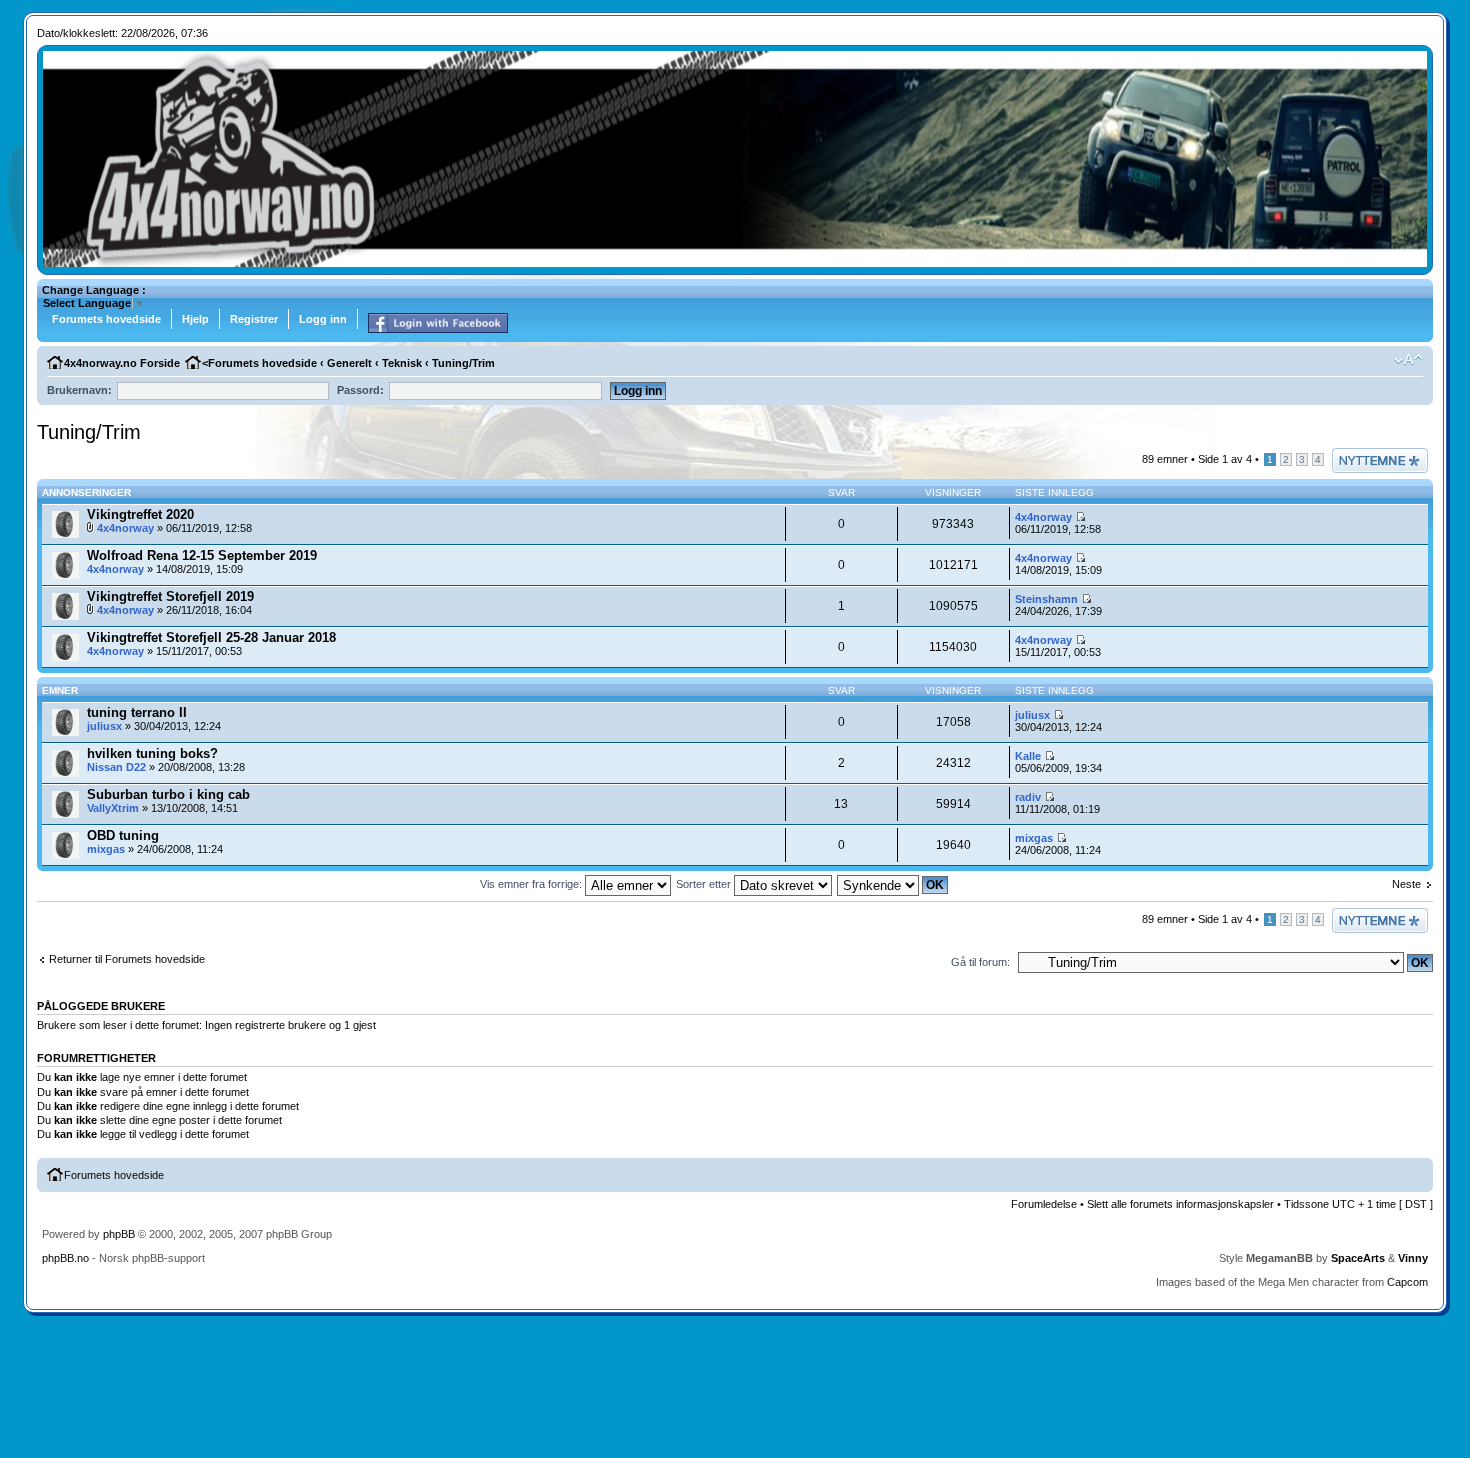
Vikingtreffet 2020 (140, 514)
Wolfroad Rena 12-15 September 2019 (202, 555)
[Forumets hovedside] (735, 263)
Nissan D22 (116, 767)
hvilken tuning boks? (152, 753)
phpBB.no (65, 1258)
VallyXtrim (113, 808)
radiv (1028, 797)
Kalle (1028, 756)
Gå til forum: (980, 962)
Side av (1225, 459)
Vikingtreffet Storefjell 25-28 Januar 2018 (211, 637)
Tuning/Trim (463, 363)
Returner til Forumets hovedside (127, 959)
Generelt (349, 363)
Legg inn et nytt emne (1369, 460)
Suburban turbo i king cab (168, 794)
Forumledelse (1044, 1204)
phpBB (119, 1234)
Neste (1406, 884)
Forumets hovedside (106, 319)
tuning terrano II (137, 712)
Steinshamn (1046, 599)
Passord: (360, 390)
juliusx (104, 726)
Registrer (254, 319)
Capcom (1407, 1282)
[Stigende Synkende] (893, 884)
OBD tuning (123, 835)
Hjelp (195, 319)
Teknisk (402, 363)
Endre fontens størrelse (1408, 360)
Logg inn (323, 319)
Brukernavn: (79, 390)
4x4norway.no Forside (122, 363)
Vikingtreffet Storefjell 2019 (170, 596)
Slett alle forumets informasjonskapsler (1180, 1204)
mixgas (106, 849)
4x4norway (125, 528)
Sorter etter (705, 884)
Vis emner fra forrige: (532, 884)
